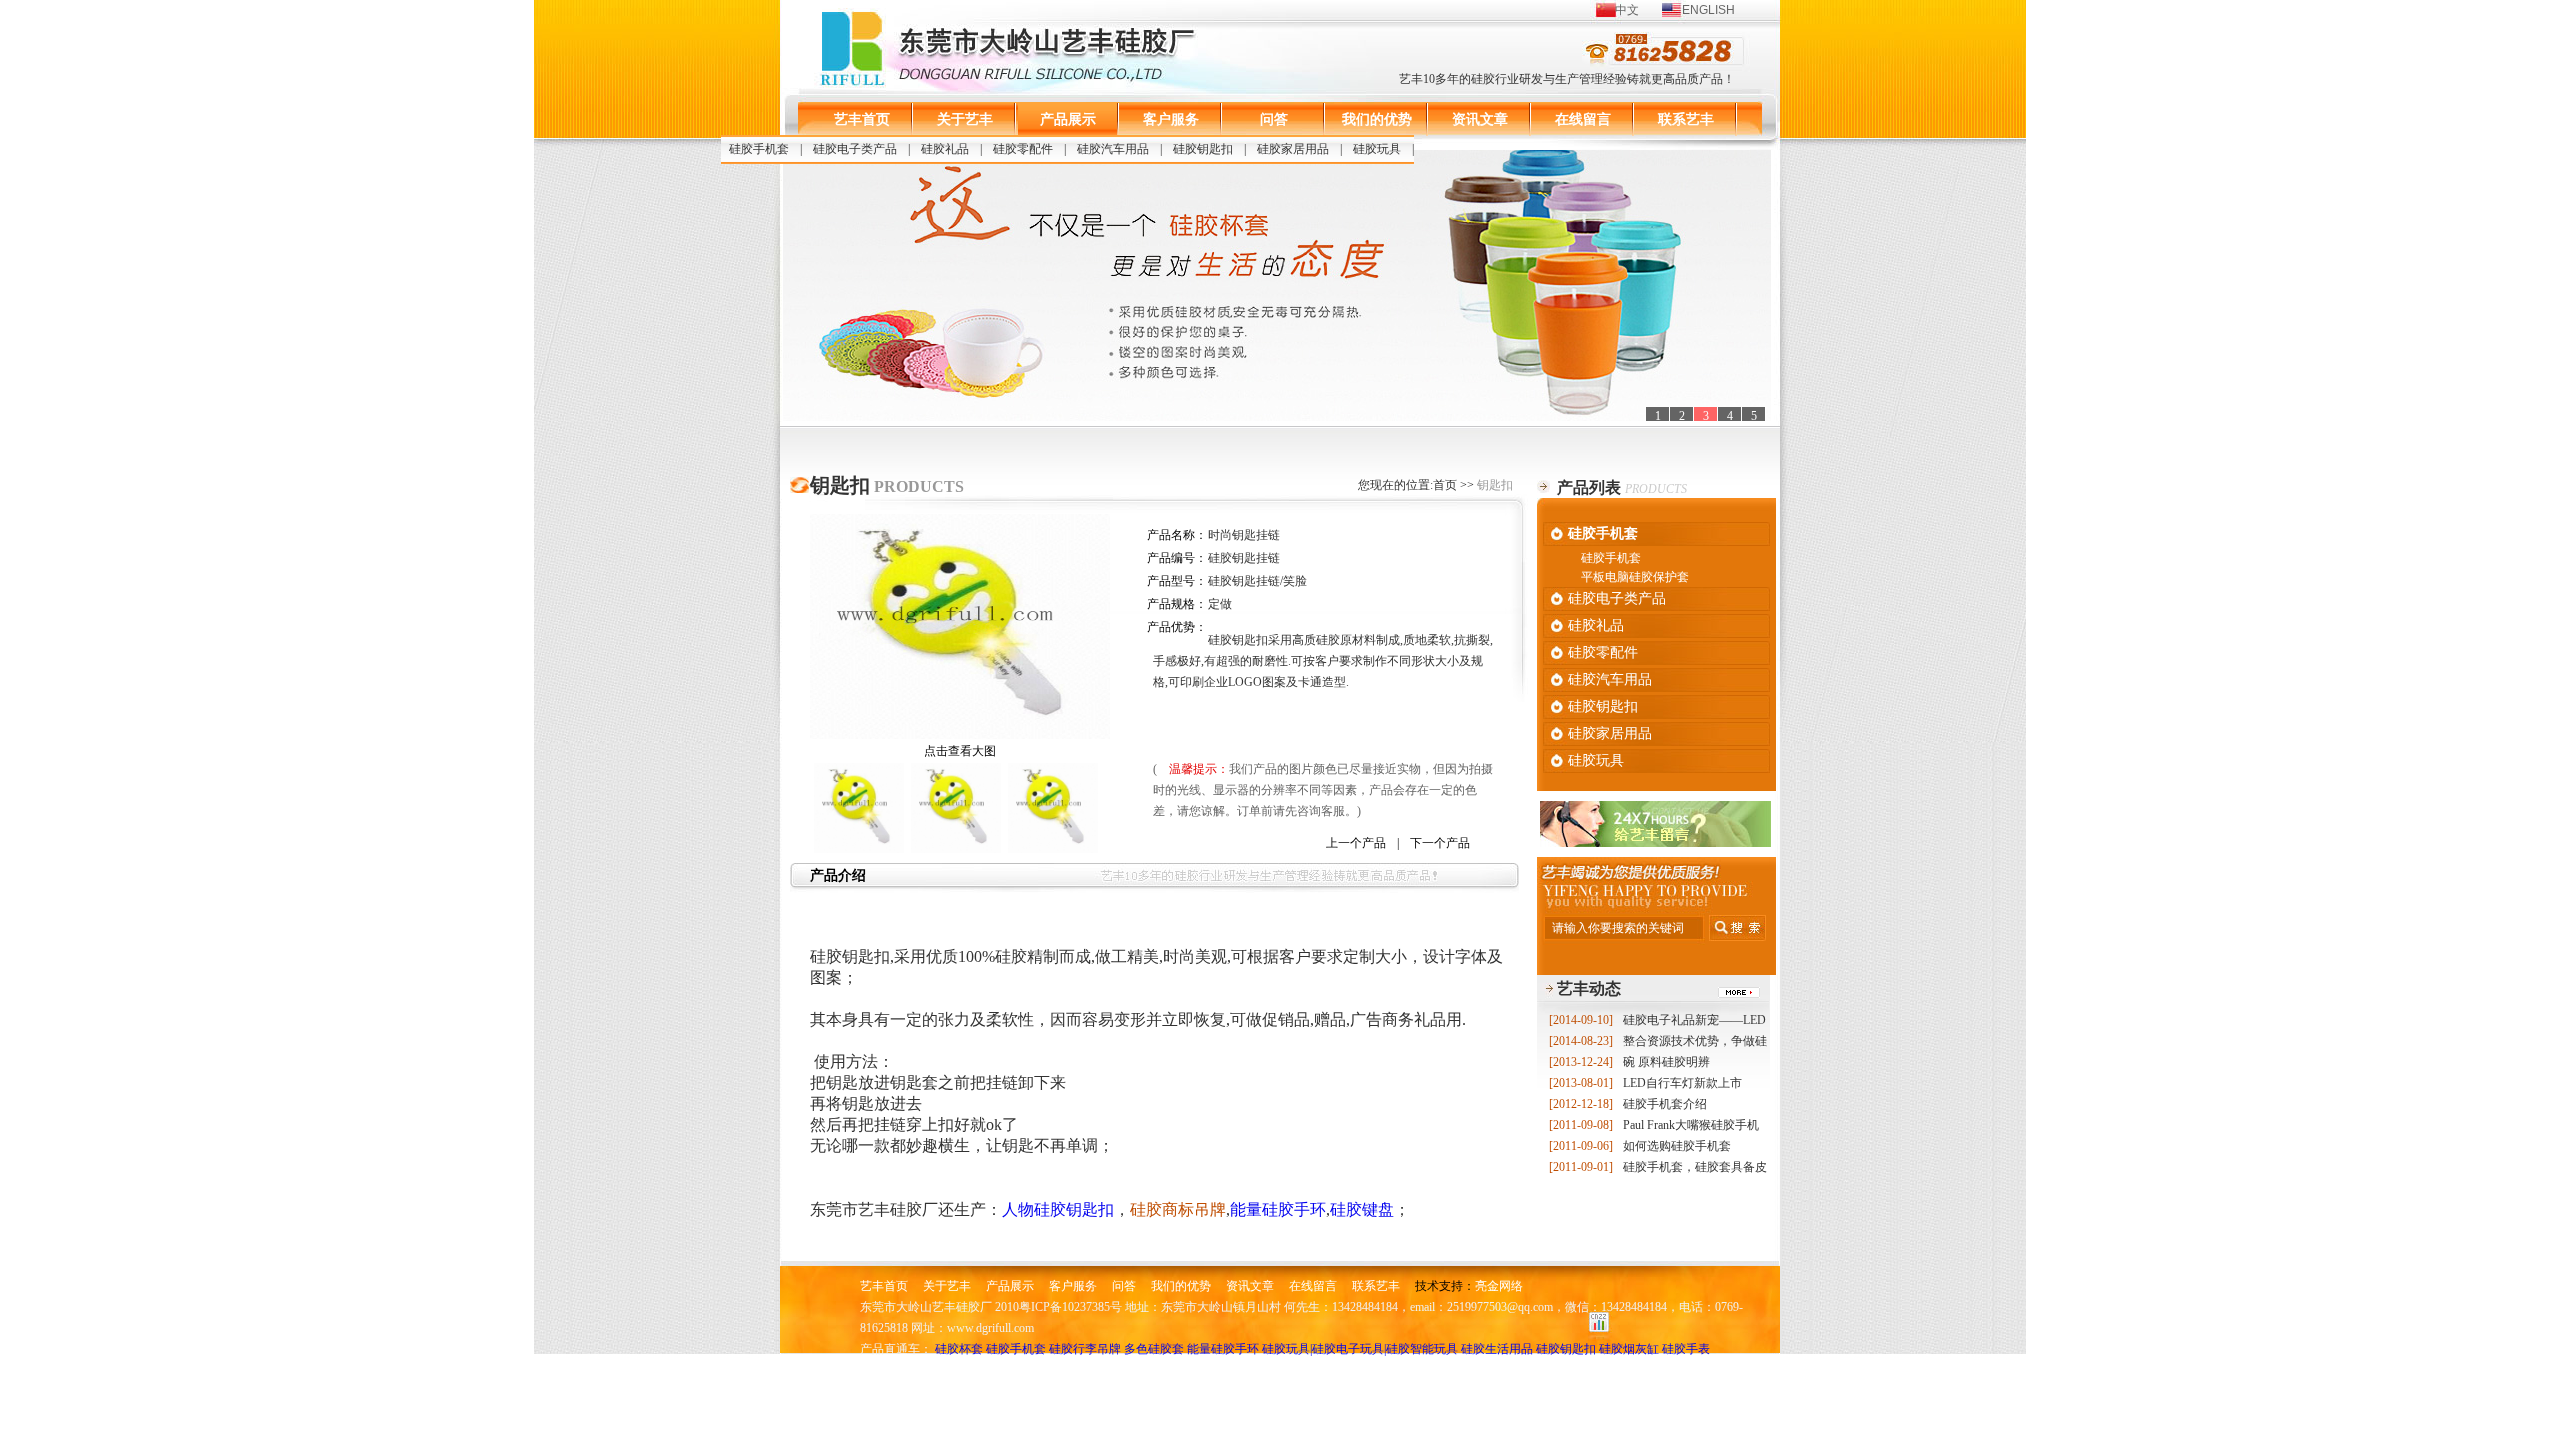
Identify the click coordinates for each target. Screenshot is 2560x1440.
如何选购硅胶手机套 (1640, 1146)
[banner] (1277, 285)
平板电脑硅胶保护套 (1635, 577)
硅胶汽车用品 (1113, 149)
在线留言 (1583, 119)
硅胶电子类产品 (855, 149)
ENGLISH (1708, 10)
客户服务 (1171, 119)
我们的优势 (1377, 119)
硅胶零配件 (1023, 149)
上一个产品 (1356, 843)
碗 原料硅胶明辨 (1629, 1062)
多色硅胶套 (1154, 1349)
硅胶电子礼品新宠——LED (1657, 1020)
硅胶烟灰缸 (1629, 1349)
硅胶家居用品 (1293, 149)
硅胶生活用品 (1497, 1349)
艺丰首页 (862, 119)
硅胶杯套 (959, 1349)
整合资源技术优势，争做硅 (1658, 1041)
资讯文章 (1480, 119)
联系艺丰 (1686, 119)
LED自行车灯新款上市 (1645, 1083)
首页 (1445, 485)
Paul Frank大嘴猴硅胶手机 (1654, 1125)
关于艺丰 (965, 119)
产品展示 (1068, 119)
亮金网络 (1499, 1286)
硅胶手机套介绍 (1628, 1104)
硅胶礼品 (945, 149)
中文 (1627, 10)
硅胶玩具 (1377, 149)
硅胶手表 (1686, 1349)
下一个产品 (1440, 843)
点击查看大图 (960, 751)
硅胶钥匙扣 (1203, 149)
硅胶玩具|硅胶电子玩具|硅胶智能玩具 (1360, 1349)
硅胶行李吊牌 (1085, 1349)
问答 (1274, 119)
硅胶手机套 (759, 149)
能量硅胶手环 (1223, 1349)
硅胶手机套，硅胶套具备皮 (1658, 1167)
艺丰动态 (1589, 988)
